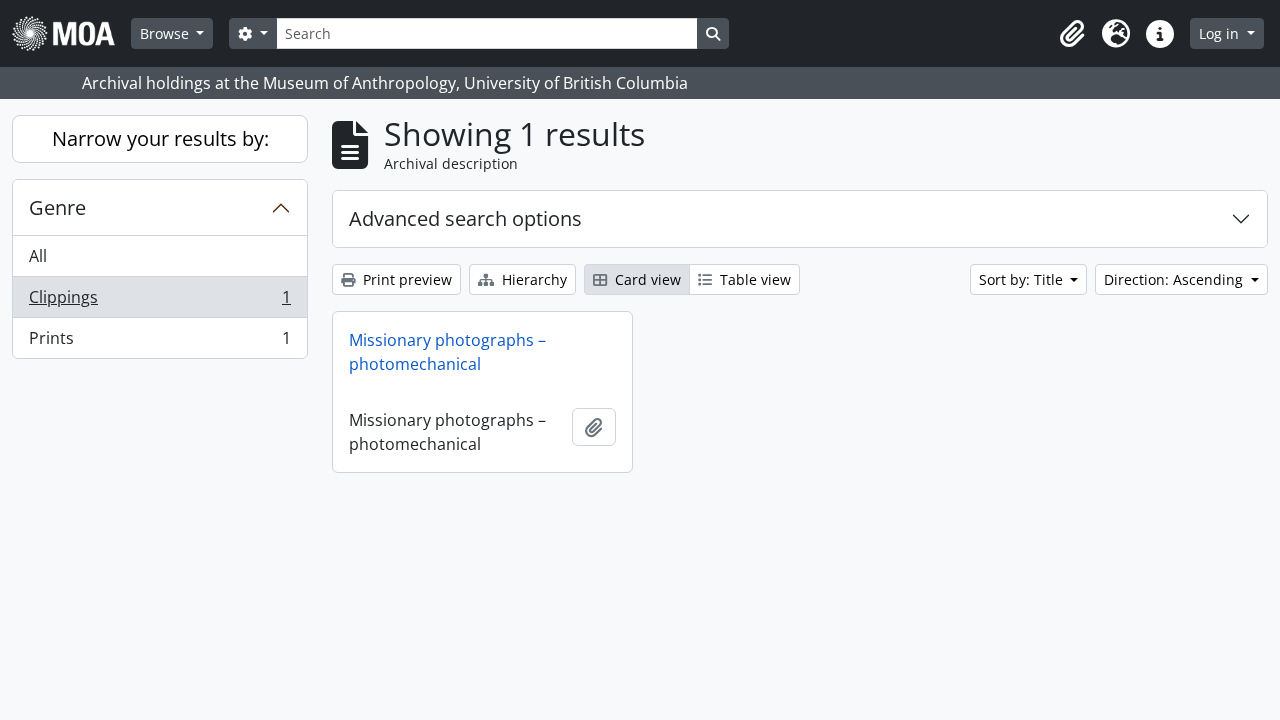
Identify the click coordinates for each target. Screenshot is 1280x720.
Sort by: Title (1023, 279)
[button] (1072, 34)
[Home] (71, 33)
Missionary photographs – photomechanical (447, 352)
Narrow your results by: (160, 138)
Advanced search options (465, 218)
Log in (1221, 33)
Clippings (159, 302)
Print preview (405, 279)
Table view (753, 279)
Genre (57, 207)
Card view (646, 279)
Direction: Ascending (1175, 279)
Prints (159, 342)
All (38, 256)
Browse (166, 33)
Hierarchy (532, 279)
